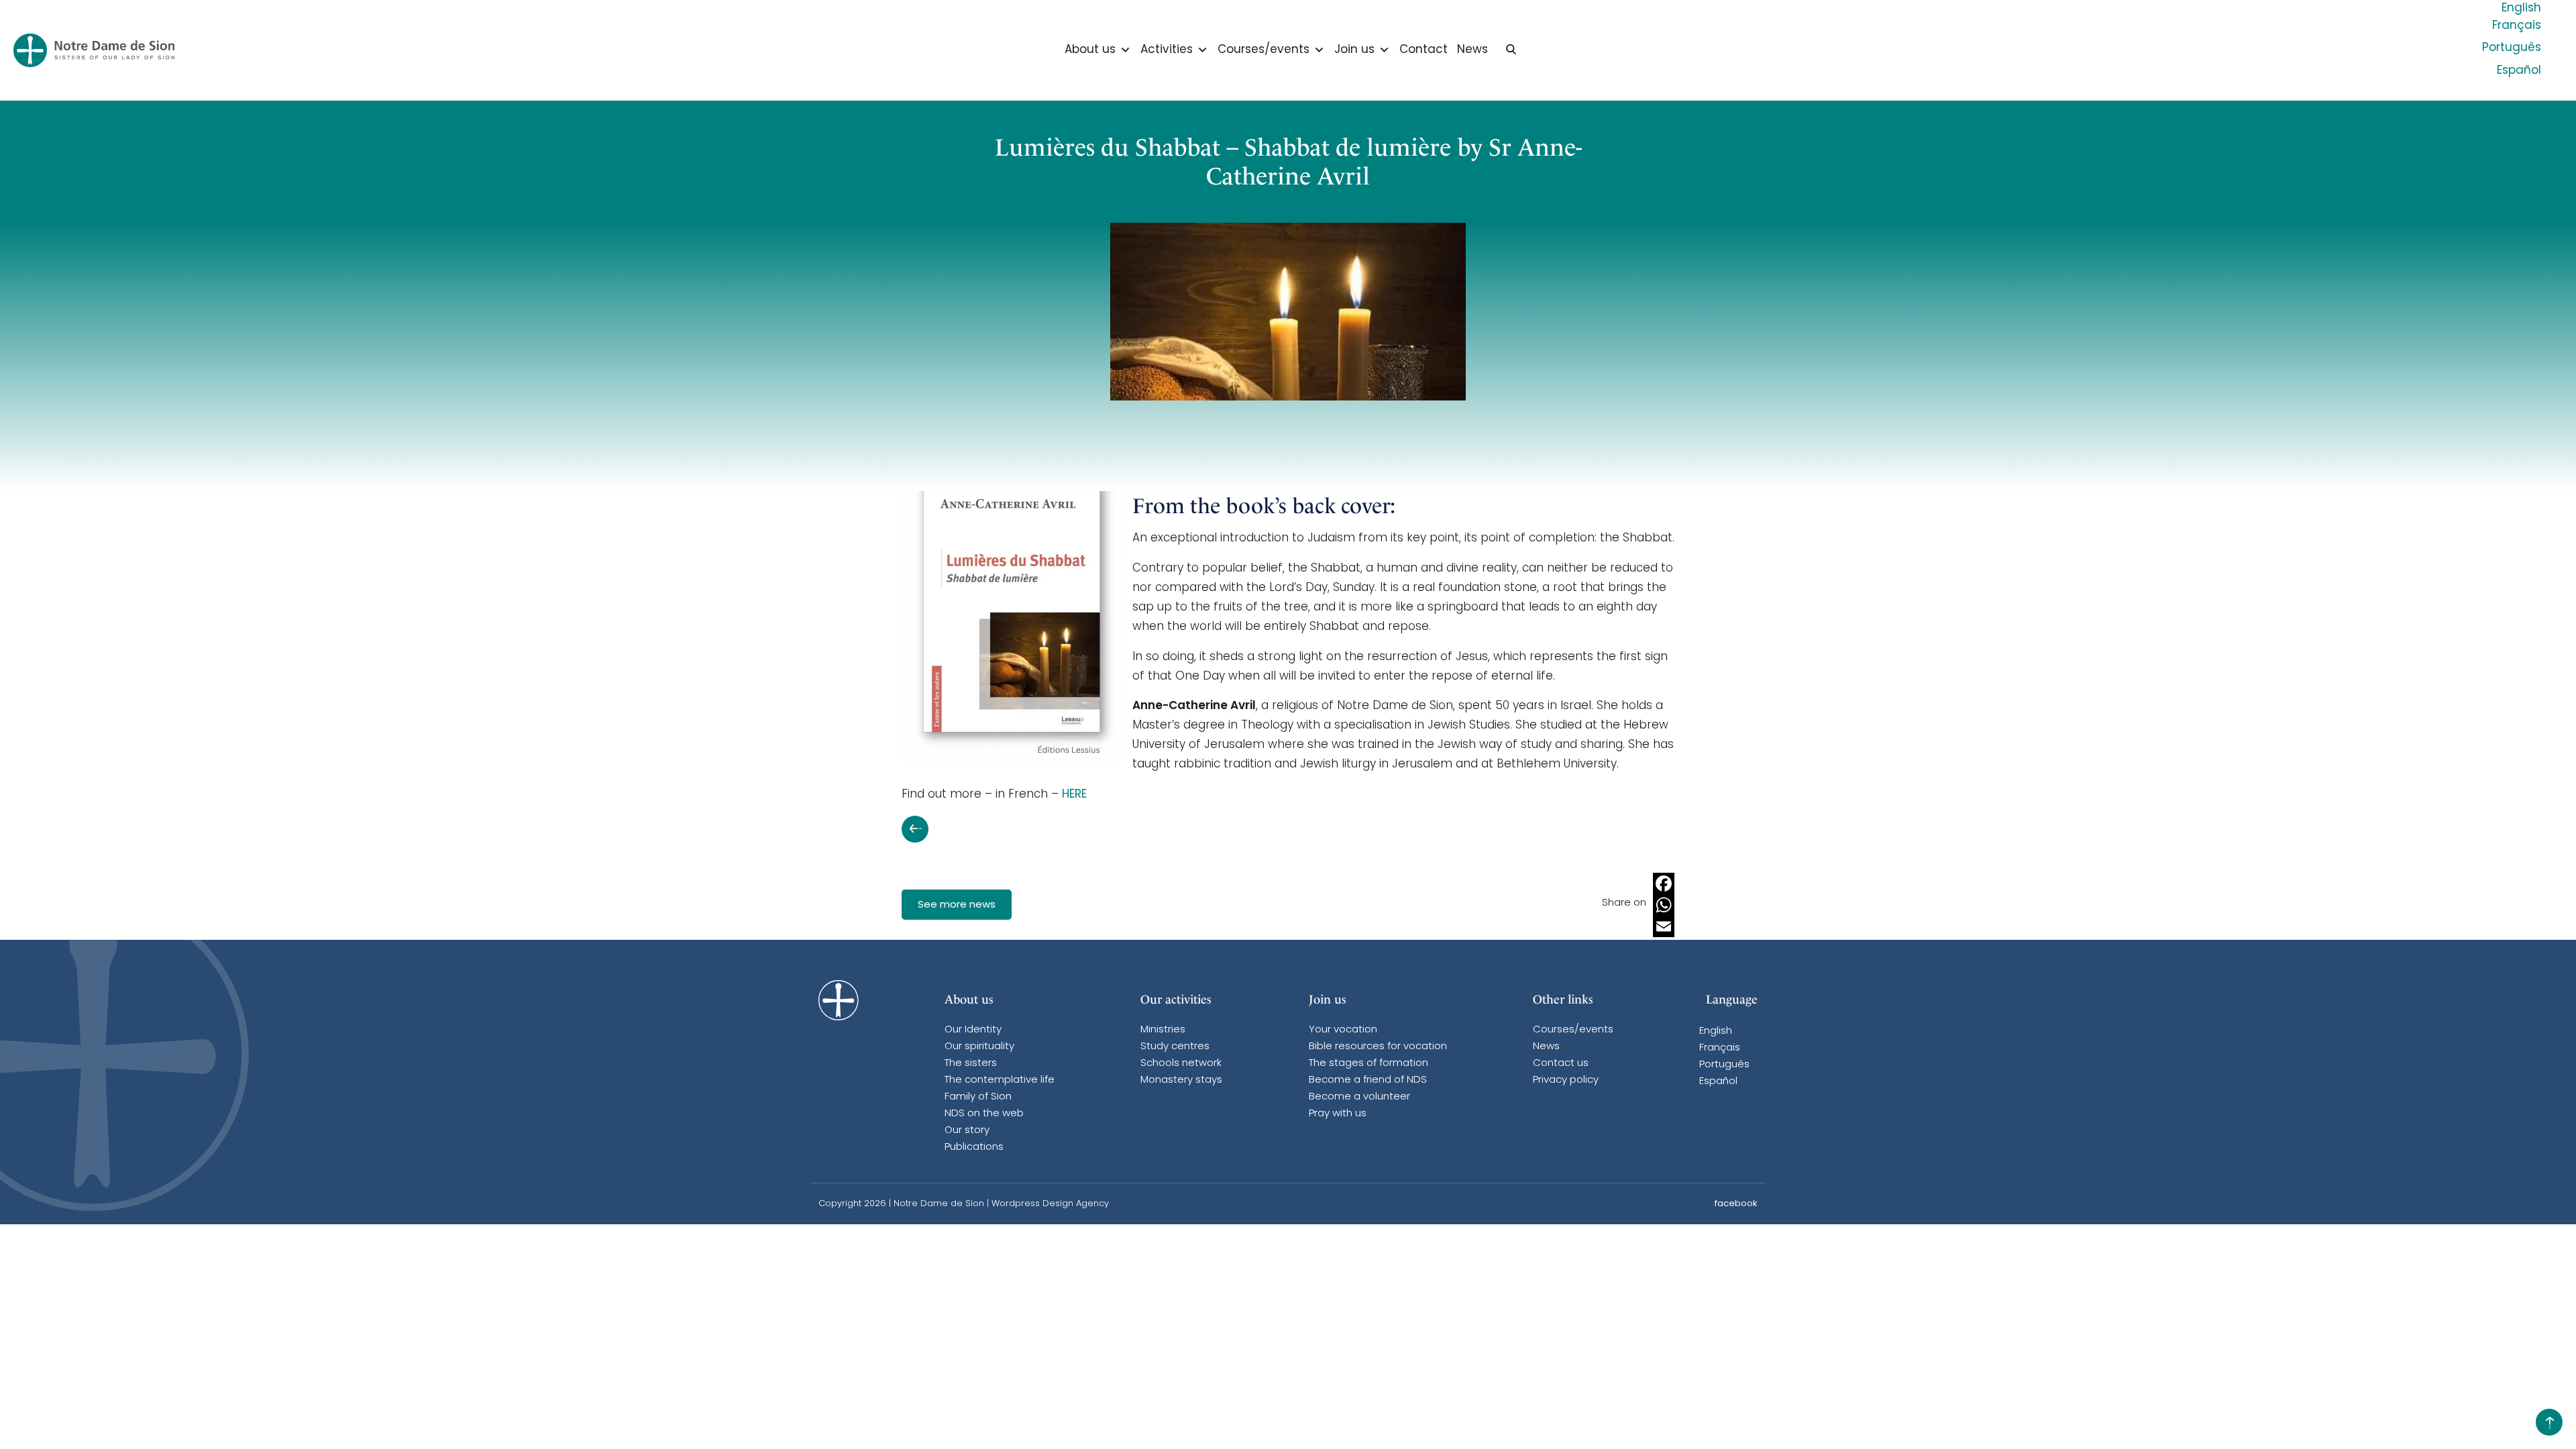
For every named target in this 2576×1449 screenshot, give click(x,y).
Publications (974, 1147)
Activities (1167, 50)
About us (1090, 50)
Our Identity (973, 1030)
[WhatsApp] (1664, 905)
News (1472, 50)
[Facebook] (1664, 883)
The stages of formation (1368, 1064)
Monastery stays (1181, 1080)
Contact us (1561, 1064)
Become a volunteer (1359, 1097)
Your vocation (1343, 1030)
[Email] (1664, 926)
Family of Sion (978, 1097)
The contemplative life (1000, 1080)
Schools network (1181, 1064)
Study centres (1175, 1047)
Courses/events (1264, 50)
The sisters (971, 1064)
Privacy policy (1566, 1080)
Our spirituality (979, 1047)
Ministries (1163, 1030)
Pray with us (1338, 1114)
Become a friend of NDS (1368, 1080)
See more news (957, 905)
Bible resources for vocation (1378, 1047)
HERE (1074, 795)
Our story (967, 1131)
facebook (1736, 1204)
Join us (1354, 50)
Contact (1424, 50)
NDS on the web (984, 1114)
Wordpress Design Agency (1050, 1204)
